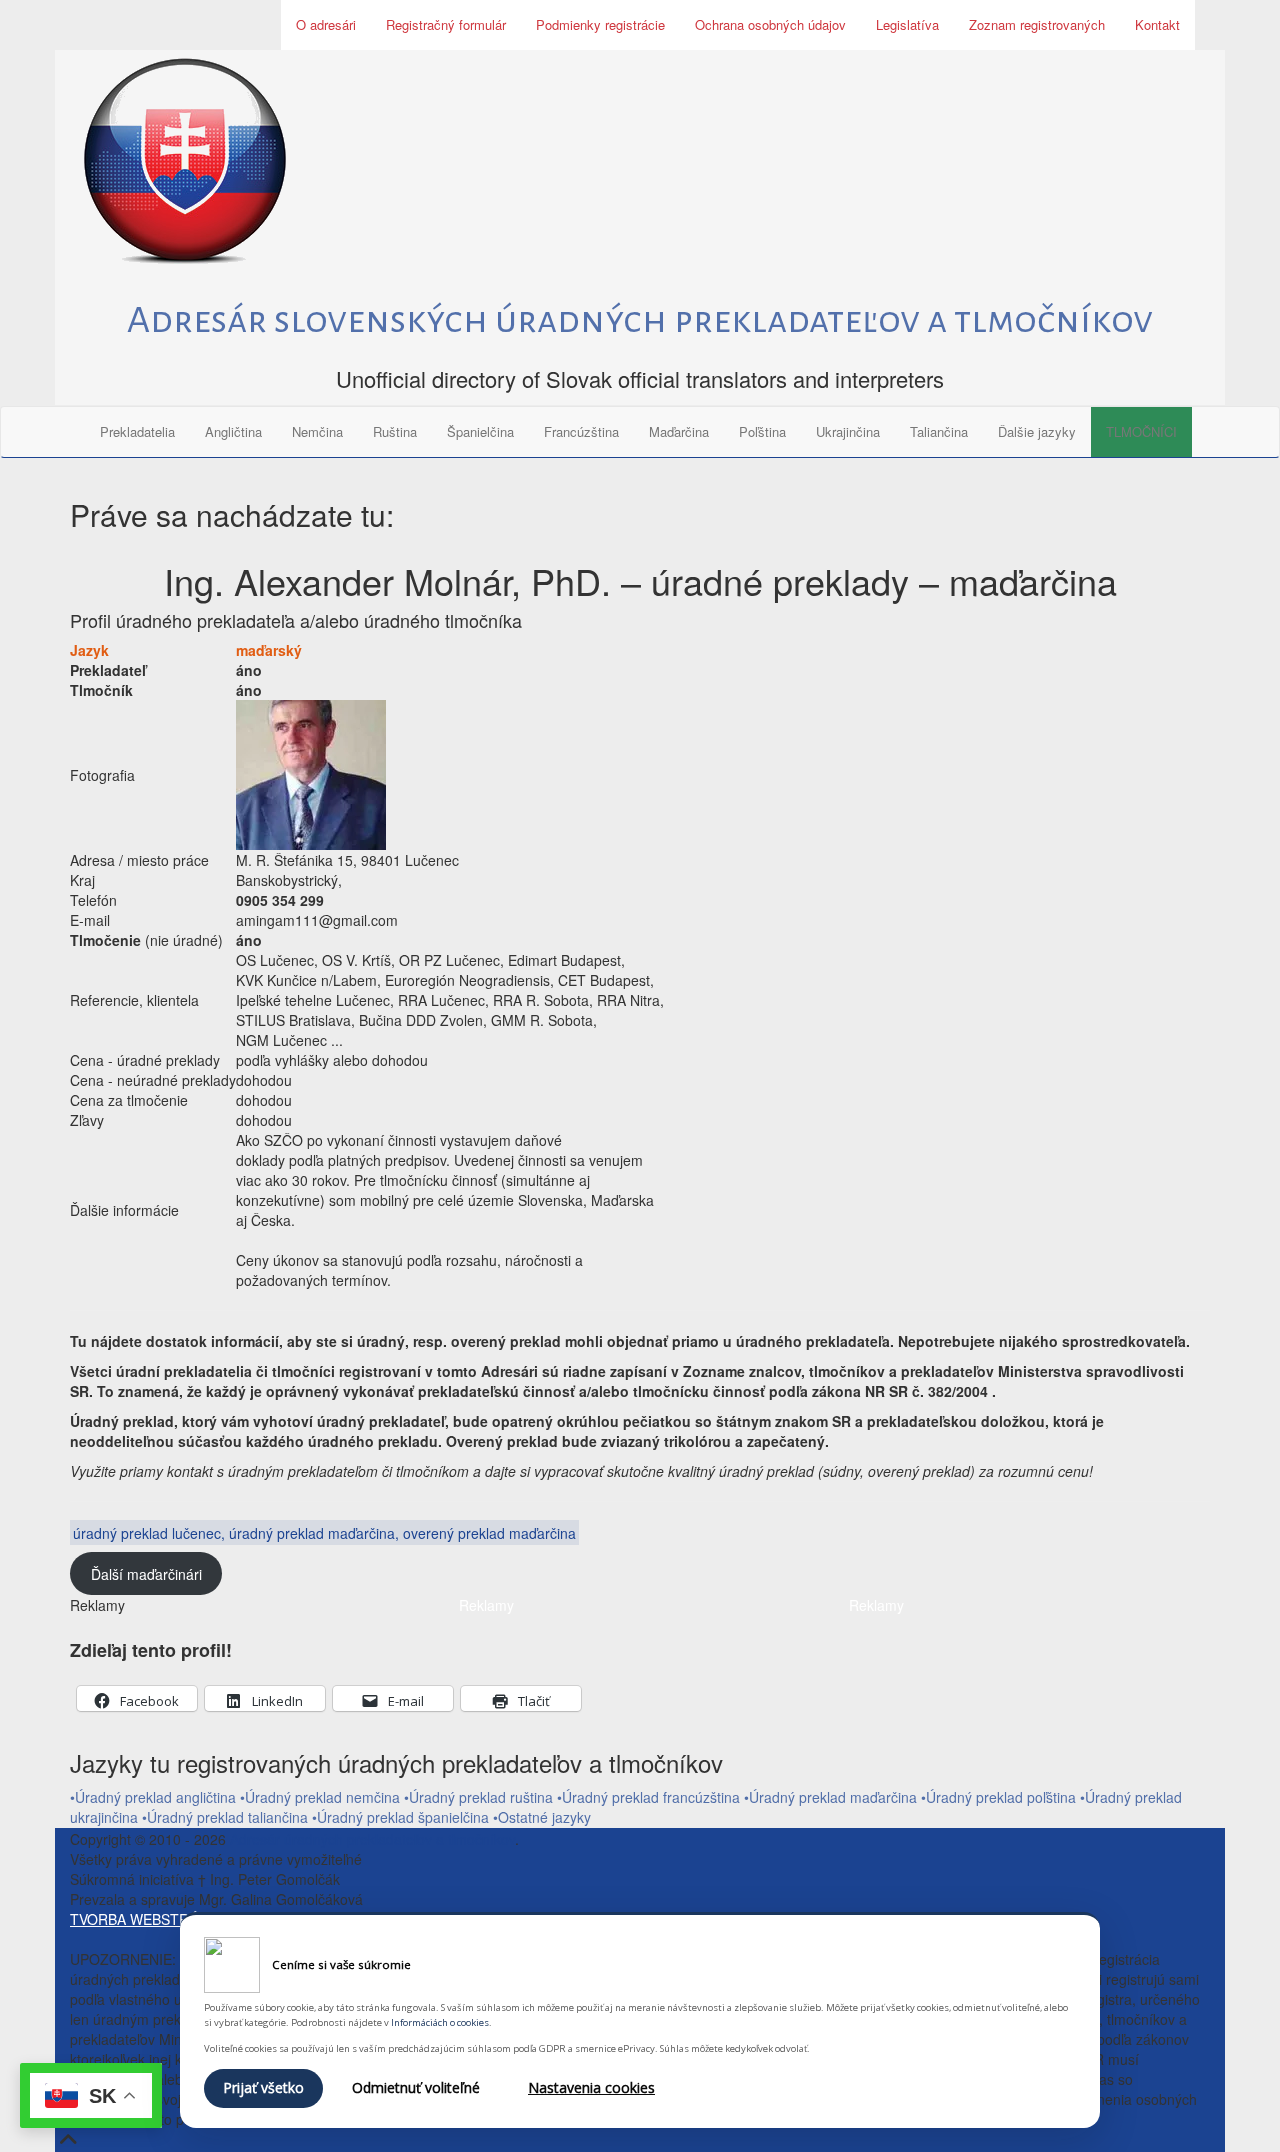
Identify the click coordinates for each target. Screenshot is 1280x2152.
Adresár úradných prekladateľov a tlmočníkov (372, 1839)
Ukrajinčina (848, 431)
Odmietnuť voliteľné (416, 2087)
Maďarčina (679, 431)
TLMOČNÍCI (1141, 431)
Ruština (395, 431)
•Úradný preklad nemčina (320, 1797)
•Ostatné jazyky (542, 1817)
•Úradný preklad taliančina (227, 1817)
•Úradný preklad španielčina (402, 1817)
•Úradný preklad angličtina (153, 1797)
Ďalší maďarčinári (146, 1574)
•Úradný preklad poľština (998, 1797)
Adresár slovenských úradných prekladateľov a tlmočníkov (640, 320)
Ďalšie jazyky (1037, 431)
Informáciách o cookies (440, 2022)
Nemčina (317, 431)
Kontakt (1157, 24)
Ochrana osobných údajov (770, 24)
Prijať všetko (263, 2087)
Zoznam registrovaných (1037, 24)
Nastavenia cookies (591, 2087)
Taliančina (939, 431)
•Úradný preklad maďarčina (830, 1797)
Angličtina (233, 431)
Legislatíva (907, 24)
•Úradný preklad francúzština (648, 1797)
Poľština (762, 431)
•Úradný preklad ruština (478, 1797)
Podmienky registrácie (600, 24)
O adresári (326, 24)
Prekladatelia (137, 431)
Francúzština (581, 431)
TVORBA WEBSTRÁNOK (149, 1919)
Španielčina (480, 431)
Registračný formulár (446, 24)
